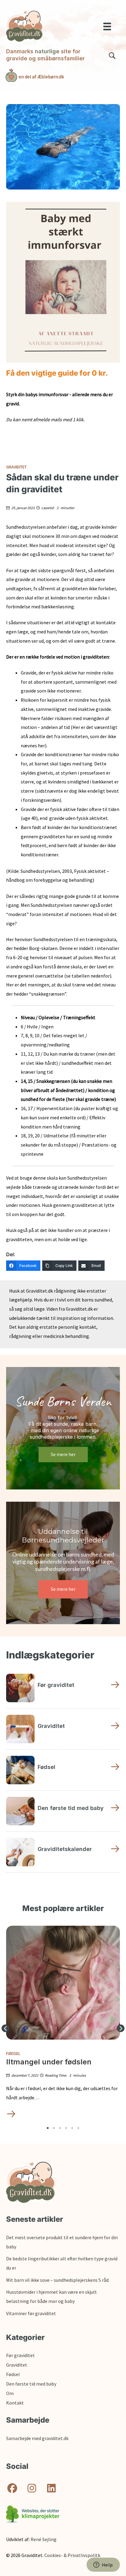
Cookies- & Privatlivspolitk (72, 2555)
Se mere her (63, 1454)
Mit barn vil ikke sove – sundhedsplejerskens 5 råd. (58, 2280)
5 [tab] (72, 2128)
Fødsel (13, 2053)
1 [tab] (48, 2128)
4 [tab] (66, 2128)
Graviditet (16, 467)
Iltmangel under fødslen (49, 2062)
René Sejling (44, 2539)
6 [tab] (78, 2128)
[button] (5, 2028)
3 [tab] (60, 2128)
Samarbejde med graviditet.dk (37, 2438)
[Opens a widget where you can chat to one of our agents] (103, 2565)
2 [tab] (54, 2128)
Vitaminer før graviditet (31, 2313)
